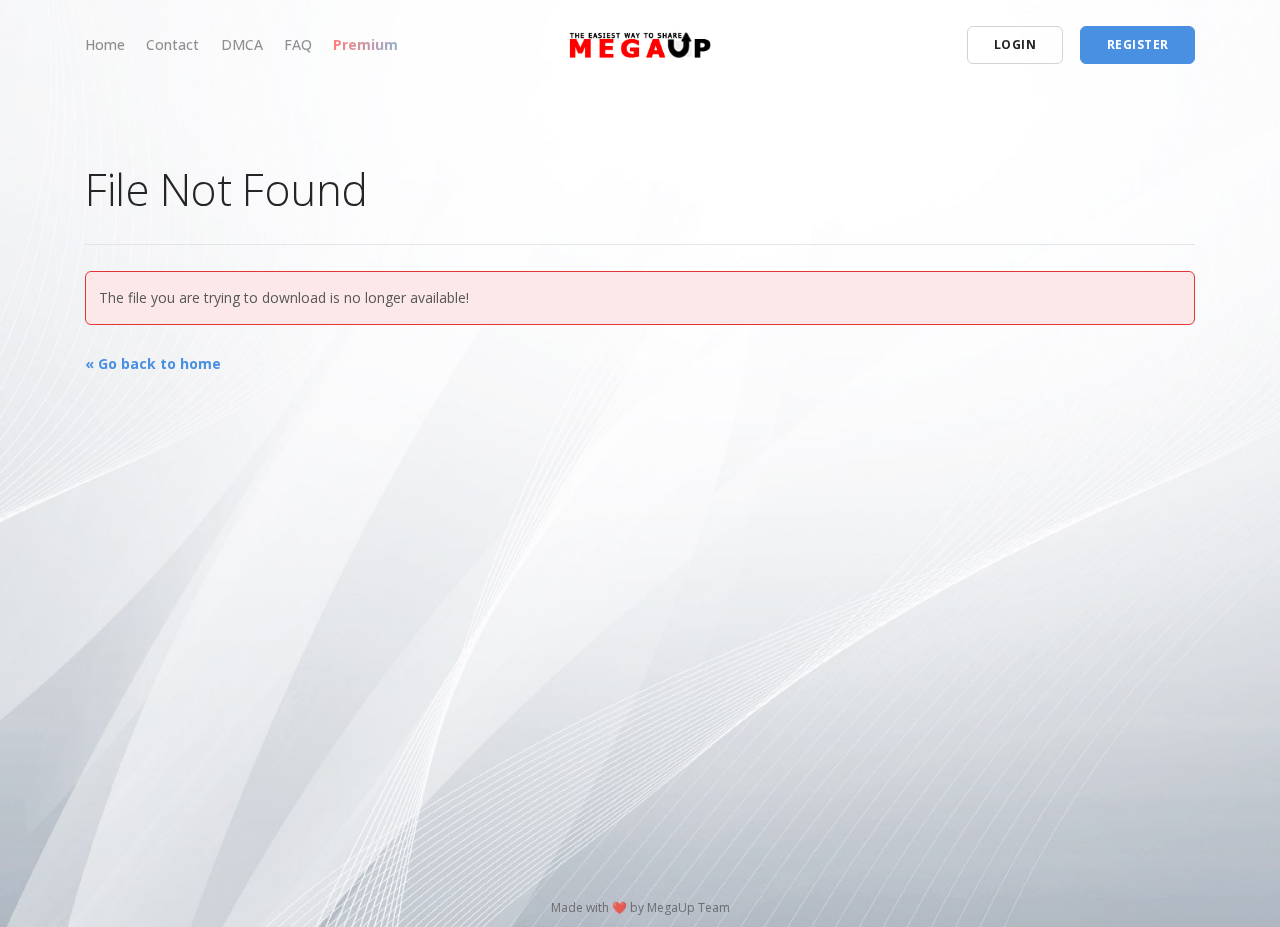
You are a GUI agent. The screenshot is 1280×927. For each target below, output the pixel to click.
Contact (172, 44)
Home (105, 44)
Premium (365, 44)
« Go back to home (153, 363)
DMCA (242, 44)
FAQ (298, 44)
